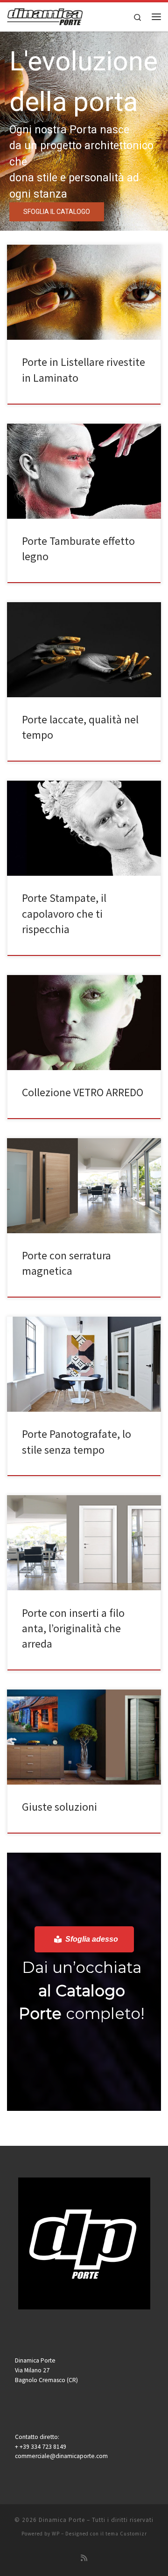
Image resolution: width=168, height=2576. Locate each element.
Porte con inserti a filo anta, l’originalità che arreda (73, 1628)
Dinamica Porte (62, 2520)
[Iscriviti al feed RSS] (84, 2558)
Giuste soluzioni (59, 1807)
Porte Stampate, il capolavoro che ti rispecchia (64, 914)
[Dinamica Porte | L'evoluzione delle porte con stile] (45, 15)
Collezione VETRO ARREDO (83, 1092)
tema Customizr (126, 2534)
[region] (84, 131)
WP (56, 2534)
